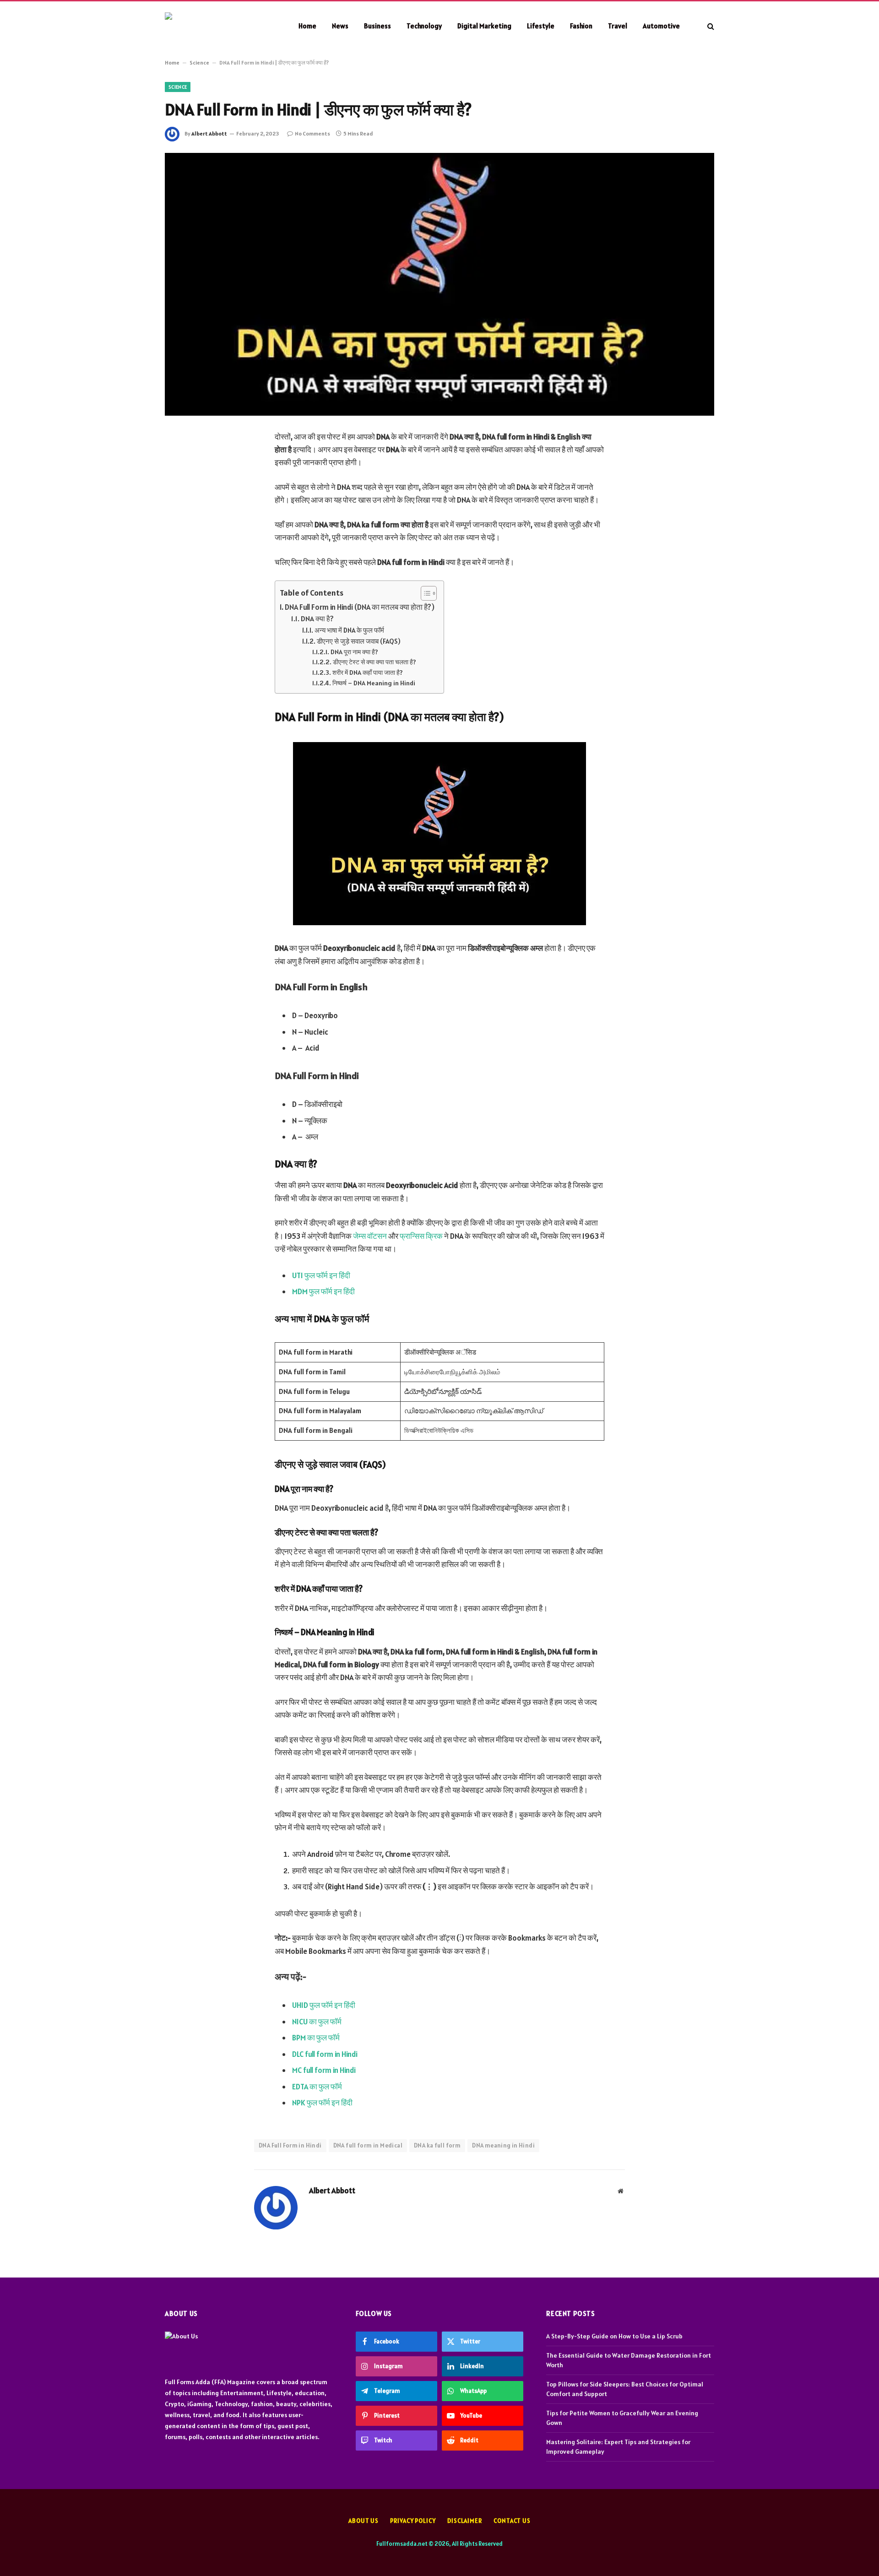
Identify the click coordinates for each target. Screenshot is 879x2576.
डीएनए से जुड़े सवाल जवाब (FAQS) (359, 641)
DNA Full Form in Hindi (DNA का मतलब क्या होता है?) (360, 607)
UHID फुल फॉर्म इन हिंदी (324, 2005)
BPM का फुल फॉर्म (316, 2038)
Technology (424, 26)
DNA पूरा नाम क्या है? (354, 652)
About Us (364, 2521)
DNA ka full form (437, 2145)
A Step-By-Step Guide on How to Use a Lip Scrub (614, 2336)
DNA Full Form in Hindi (290, 2145)
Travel (618, 26)
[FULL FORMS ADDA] (220, 26)
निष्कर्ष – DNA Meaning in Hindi (374, 683)
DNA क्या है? (317, 618)
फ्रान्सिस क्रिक (422, 1236)
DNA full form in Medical (368, 2145)
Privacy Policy (413, 2521)
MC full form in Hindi (324, 2070)
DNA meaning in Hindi (503, 2145)
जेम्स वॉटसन (370, 1236)
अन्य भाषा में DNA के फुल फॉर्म (349, 630)
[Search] (710, 26)
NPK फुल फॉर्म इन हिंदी (322, 2103)
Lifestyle (541, 26)
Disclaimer (465, 2521)
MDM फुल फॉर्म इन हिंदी (323, 1291)
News (340, 26)
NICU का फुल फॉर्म (317, 2022)
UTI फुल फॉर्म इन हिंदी (321, 1275)
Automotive (661, 26)
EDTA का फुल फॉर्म (317, 2087)
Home (307, 26)
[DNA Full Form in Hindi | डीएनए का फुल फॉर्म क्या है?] (439, 284)
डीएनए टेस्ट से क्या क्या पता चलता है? (374, 662)
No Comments (312, 133)
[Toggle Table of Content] (424, 593)
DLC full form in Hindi (325, 2054)
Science (199, 62)
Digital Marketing (484, 26)
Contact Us (512, 2521)
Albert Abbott (209, 133)
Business (377, 26)
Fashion (581, 26)
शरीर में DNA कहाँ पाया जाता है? (368, 672)
